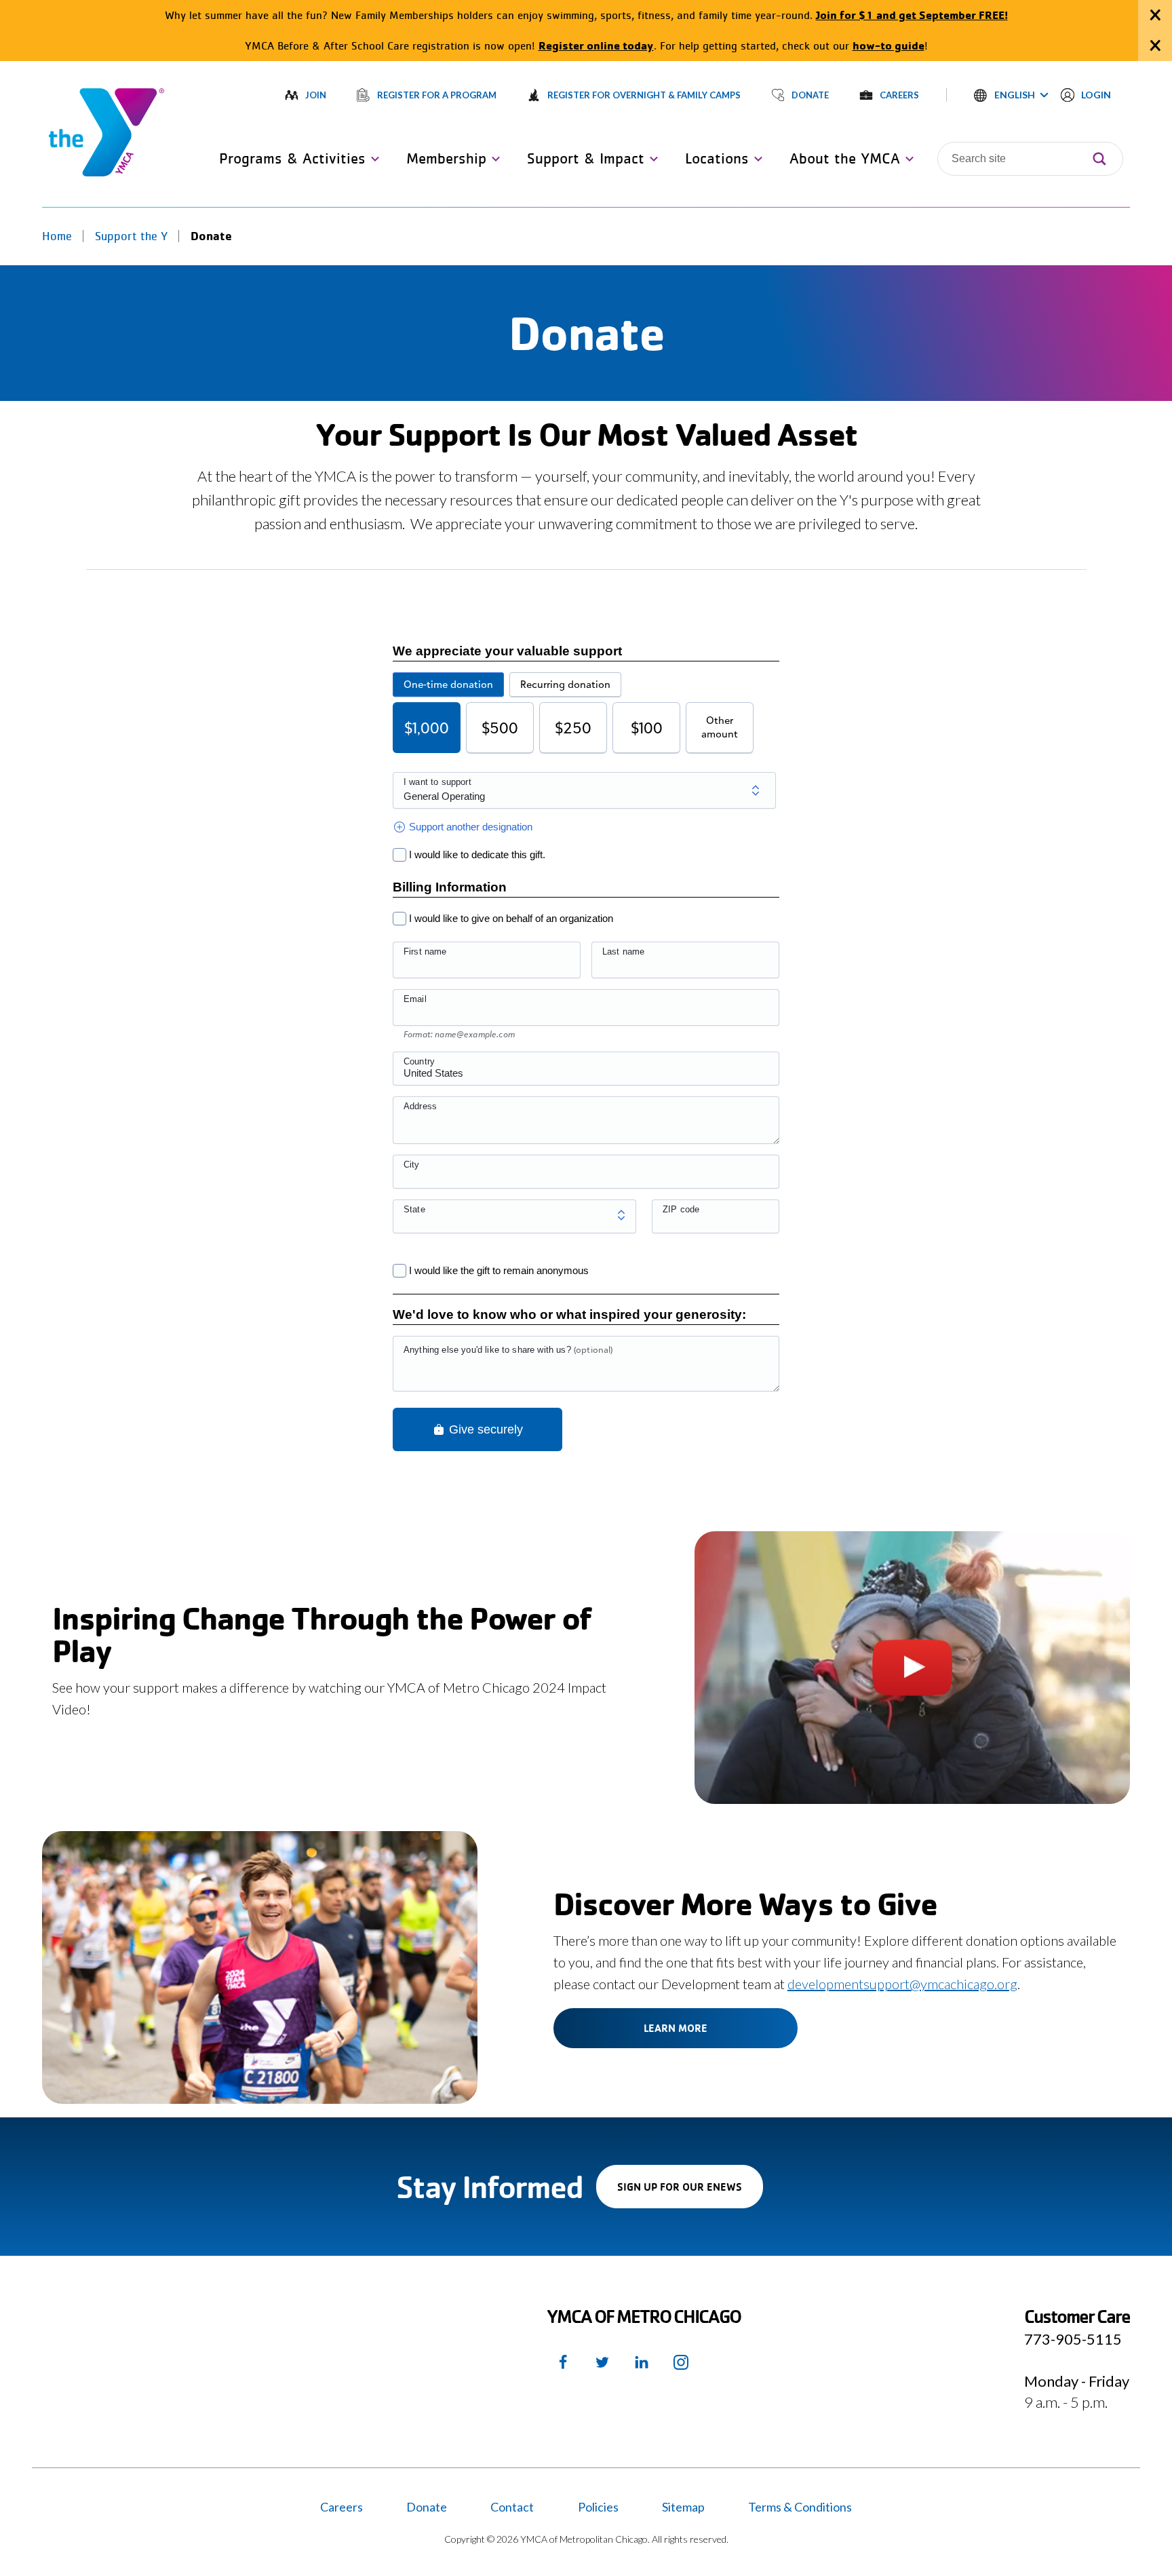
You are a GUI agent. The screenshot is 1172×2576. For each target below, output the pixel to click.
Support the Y (131, 236)
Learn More (676, 2028)
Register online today (596, 45)
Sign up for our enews (690, 2194)
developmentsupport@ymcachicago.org (902, 1984)
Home (57, 236)
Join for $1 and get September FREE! (912, 15)
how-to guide (888, 45)
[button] (1011, 95)
